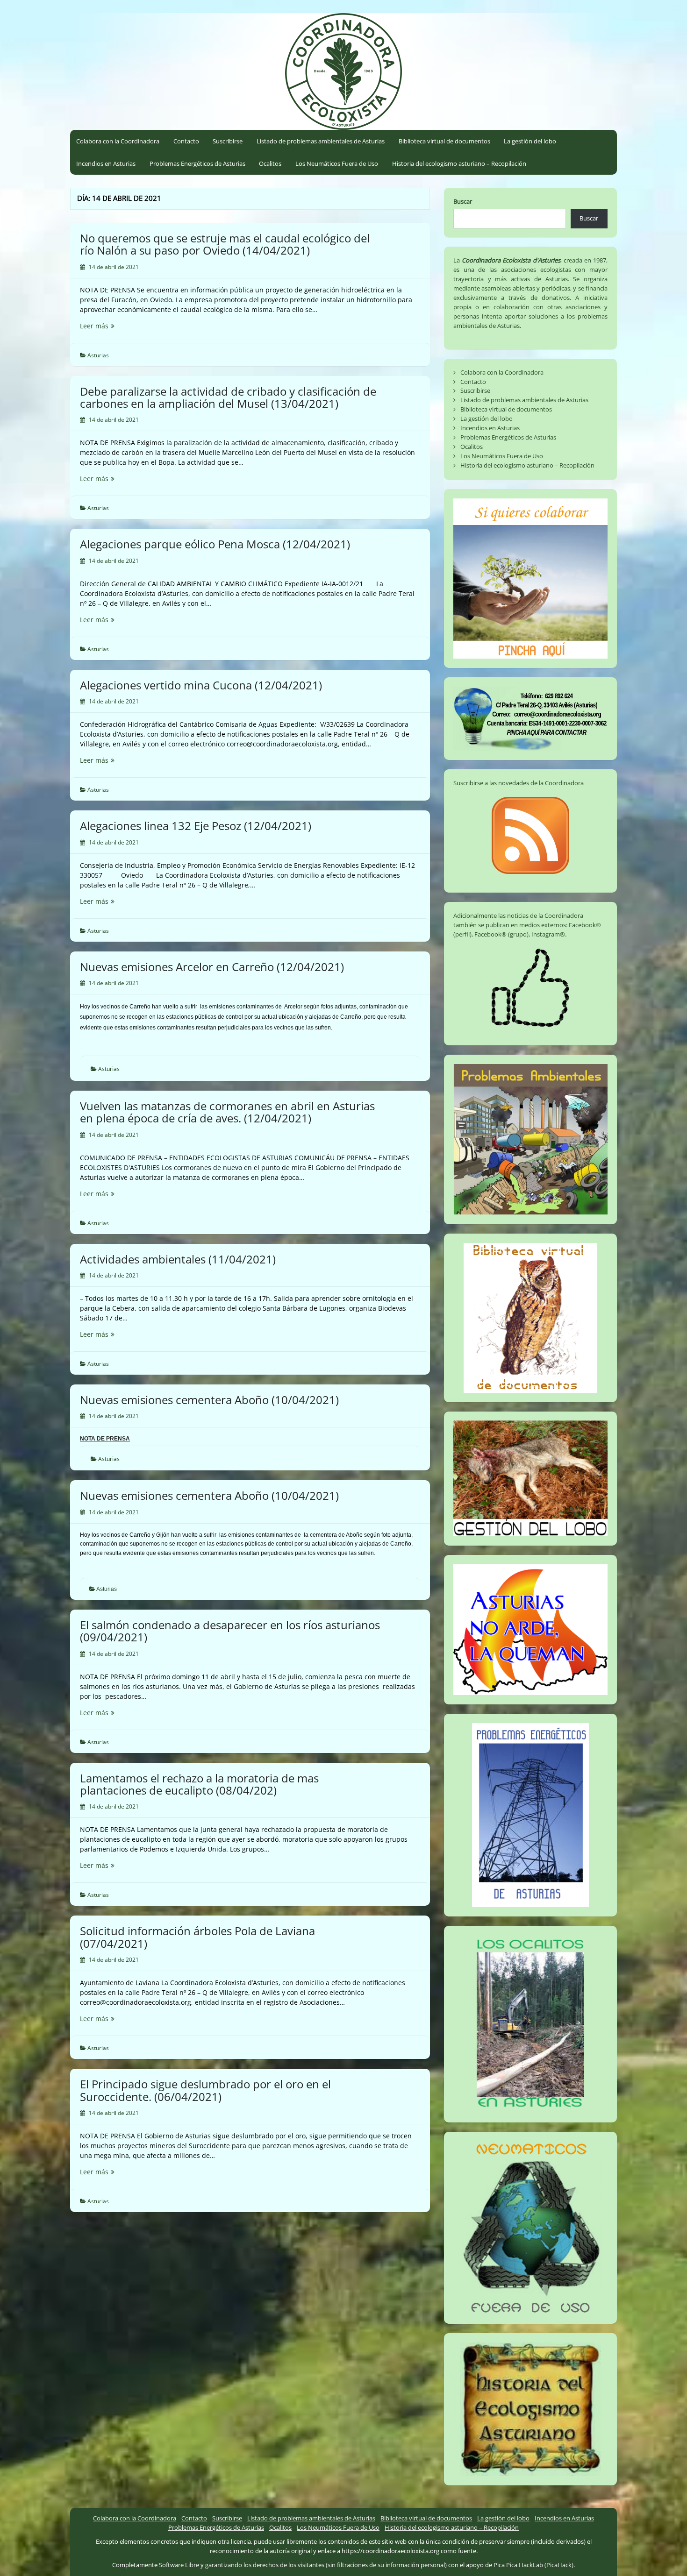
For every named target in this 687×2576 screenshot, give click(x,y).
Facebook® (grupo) (501, 934)
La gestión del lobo (530, 141)
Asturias (98, 355)
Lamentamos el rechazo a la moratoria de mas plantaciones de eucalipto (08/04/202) (199, 1784)
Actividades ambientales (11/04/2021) (178, 1259)
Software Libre (179, 2565)
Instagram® (548, 934)
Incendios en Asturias (106, 163)
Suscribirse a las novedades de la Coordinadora (519, 783)
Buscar (463, 201)
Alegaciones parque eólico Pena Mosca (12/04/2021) (215, 544)
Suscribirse (228, 141)
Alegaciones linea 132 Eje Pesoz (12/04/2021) (196, 826)
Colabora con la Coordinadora (118, 141)
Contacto (186, 141)
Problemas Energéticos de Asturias (197, 163)
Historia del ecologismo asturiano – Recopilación (459, 163)
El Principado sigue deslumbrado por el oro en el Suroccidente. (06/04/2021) (205, 2090)
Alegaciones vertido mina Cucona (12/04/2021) (201, 685)
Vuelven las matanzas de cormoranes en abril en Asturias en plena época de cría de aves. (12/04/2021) (227, 1112)
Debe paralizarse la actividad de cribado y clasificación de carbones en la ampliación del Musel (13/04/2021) (228, 397)
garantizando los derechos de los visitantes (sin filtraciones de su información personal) (326, 2565)
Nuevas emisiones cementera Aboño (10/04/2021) (209, 1400)
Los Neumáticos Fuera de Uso (337, 163)
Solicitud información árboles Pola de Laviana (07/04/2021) (197, 1937)
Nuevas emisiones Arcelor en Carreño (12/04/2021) (212, 967)
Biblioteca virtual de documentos (444, 141)
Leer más (113, 326)
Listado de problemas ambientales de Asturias (321, 141)
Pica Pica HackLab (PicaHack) (533, 2565)
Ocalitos (270, 163)
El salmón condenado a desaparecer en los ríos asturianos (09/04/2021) (230, 1631)
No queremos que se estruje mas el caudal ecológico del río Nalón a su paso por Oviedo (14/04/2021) (225, 244)
